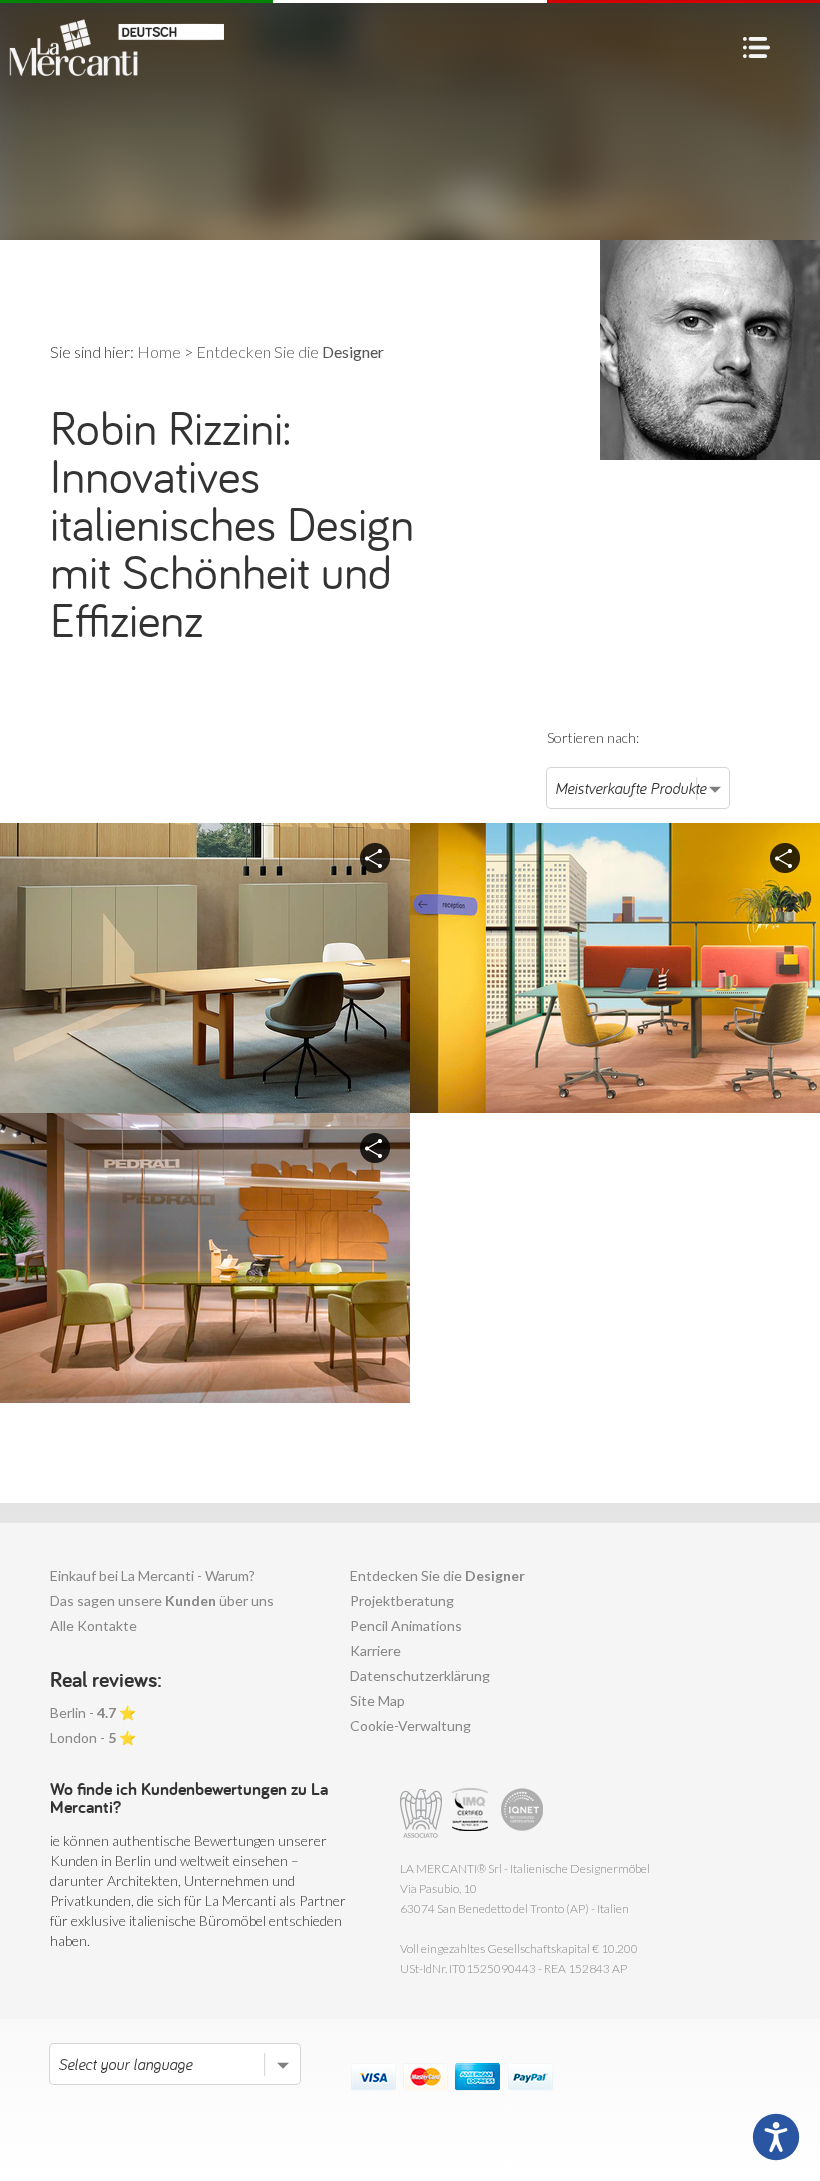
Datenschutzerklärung (420, 1675)
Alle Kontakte (93, 1625)
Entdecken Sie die (437, 1575)
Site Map (377, 1700)
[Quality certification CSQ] (472, 1813)
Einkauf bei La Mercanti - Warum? (152, 1575)
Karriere (375, 1650)
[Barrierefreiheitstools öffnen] (776, 2137)
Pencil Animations (406, 1625)
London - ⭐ (93, 1737)
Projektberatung (402, 1600)
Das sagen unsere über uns (162, 1600)
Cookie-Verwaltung (410, 1725)
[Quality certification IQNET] (522, 1813)
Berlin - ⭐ (93, 1712)
